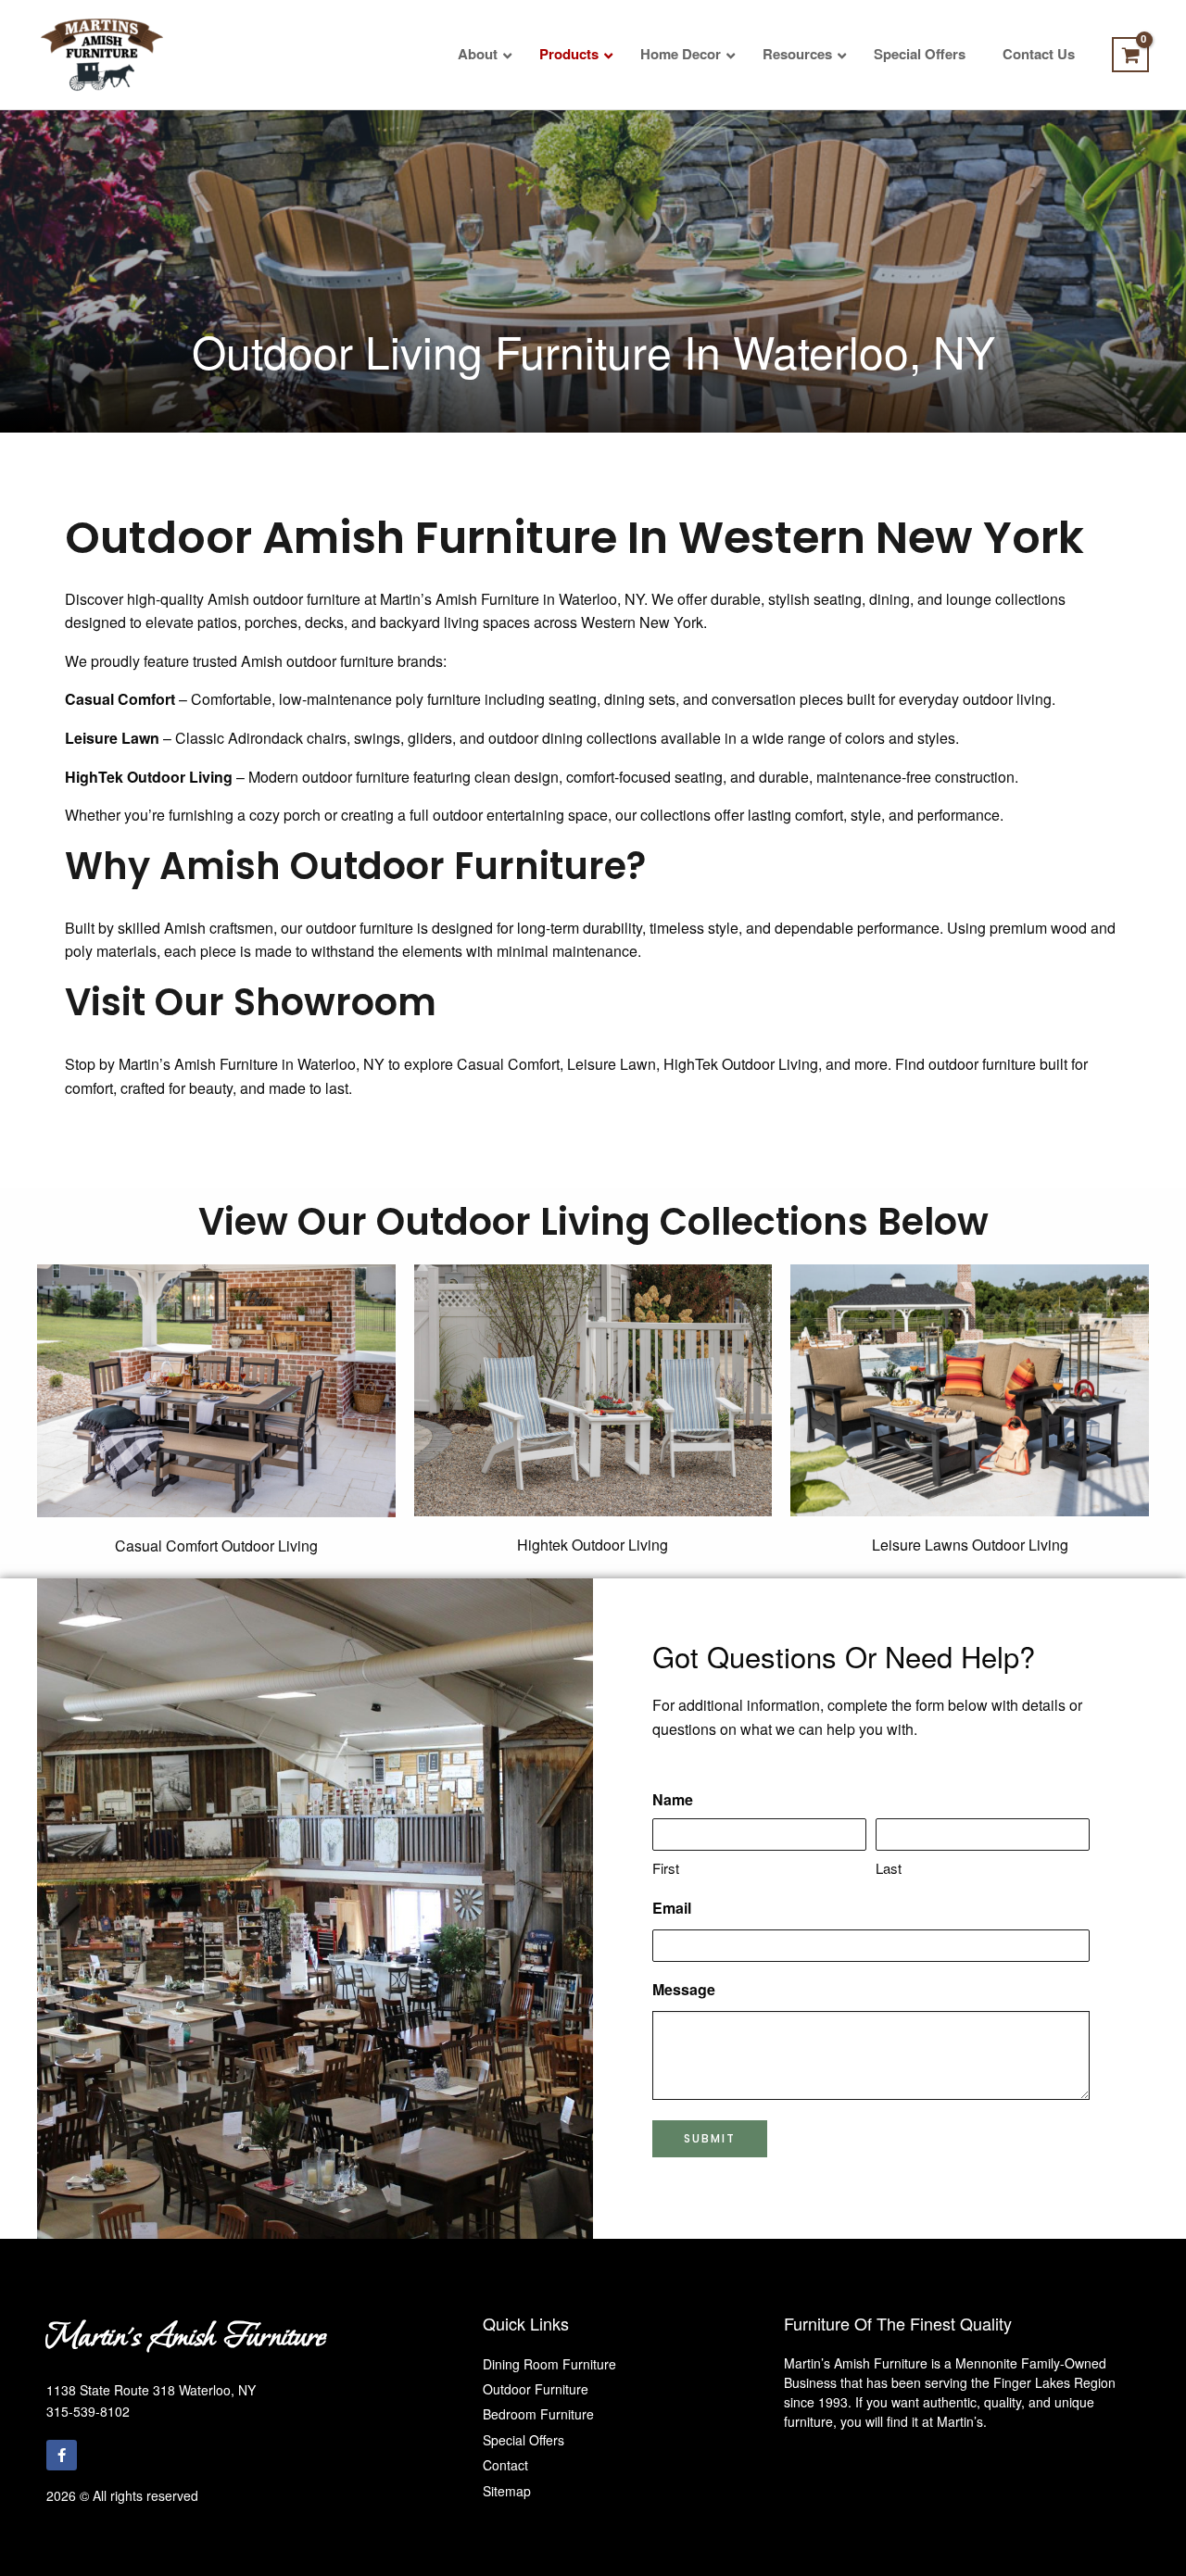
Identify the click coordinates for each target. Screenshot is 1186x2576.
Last (889, 1868)
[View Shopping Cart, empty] (1130, 55)
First (666, 1868)
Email (672, 1908)
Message (684, 1989)
